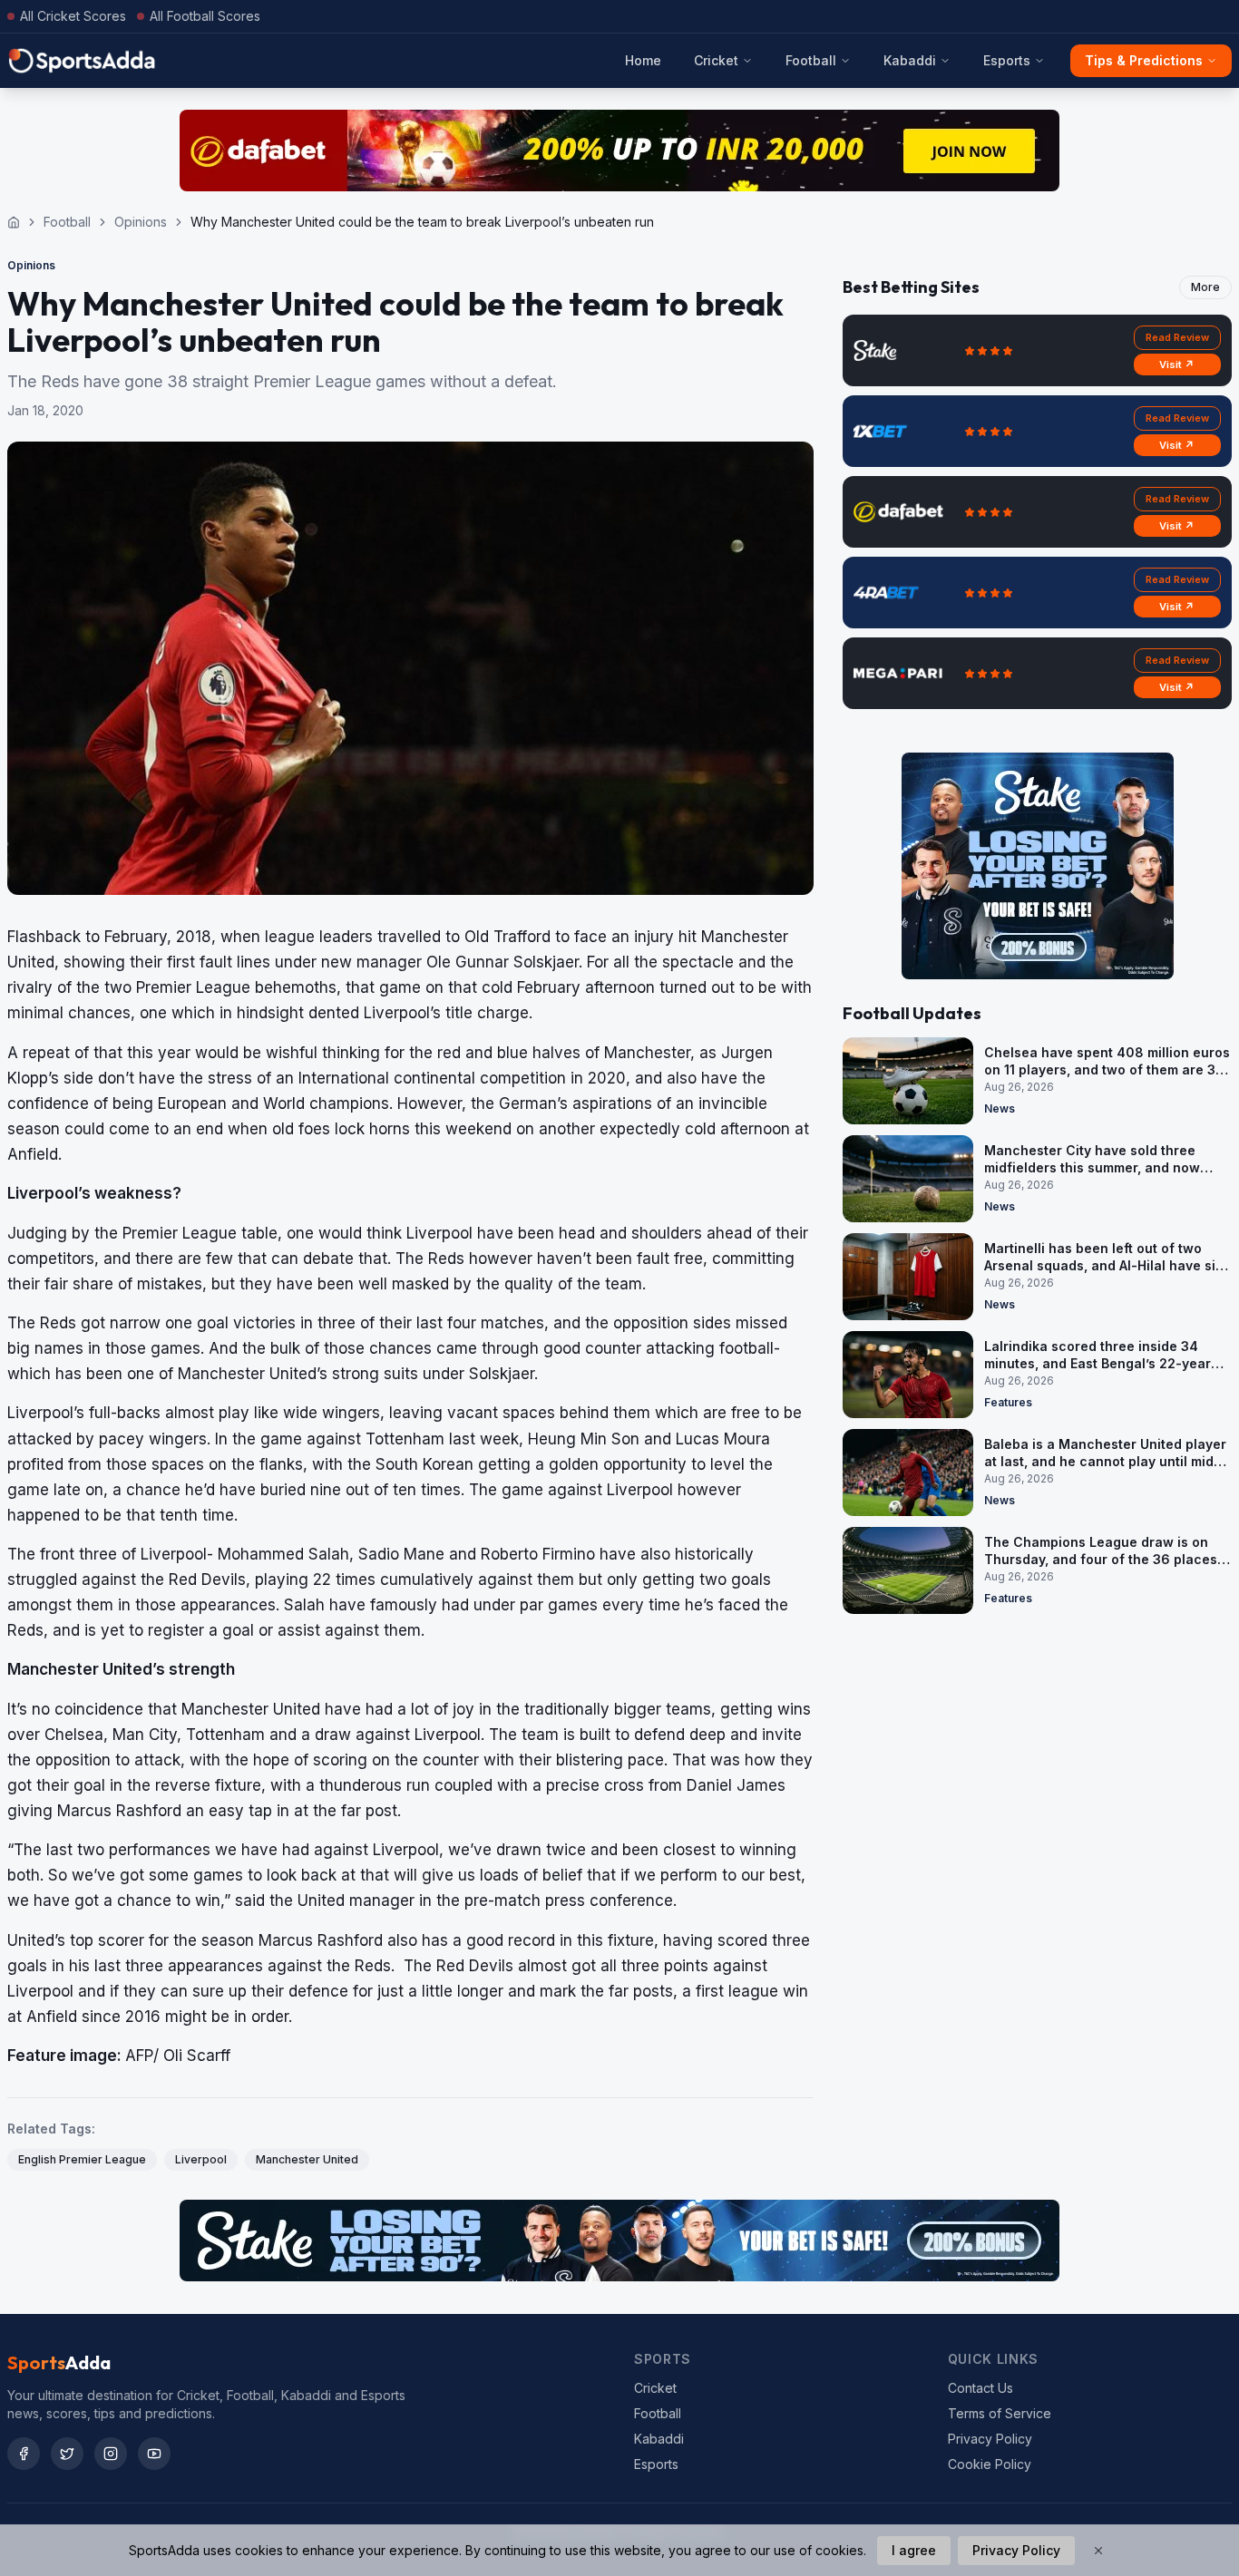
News (1000, 1108)
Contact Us (980, 2388)
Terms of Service (1000, 2413)
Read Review (1177, 337)
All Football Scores (205, 16)
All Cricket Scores (73, 16)
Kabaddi (910, 60)
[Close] (1098, 2551)
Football (811, 60)
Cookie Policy (990, 2464)
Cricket (716, 60)
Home (643, 60)
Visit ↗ (1177, 365)
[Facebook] (24, 2454)
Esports (1007, 60)
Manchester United (307, 2159)
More (1205, 287)
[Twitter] (67, 2454)
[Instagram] (111, 2454)
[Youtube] (154, 2454)
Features (1008, 1402)
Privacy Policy (990, 2439)
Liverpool (201, 2159)
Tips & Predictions (1144, 60)
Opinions (141, 222)
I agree (914, 2550)
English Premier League (82, 2159)
